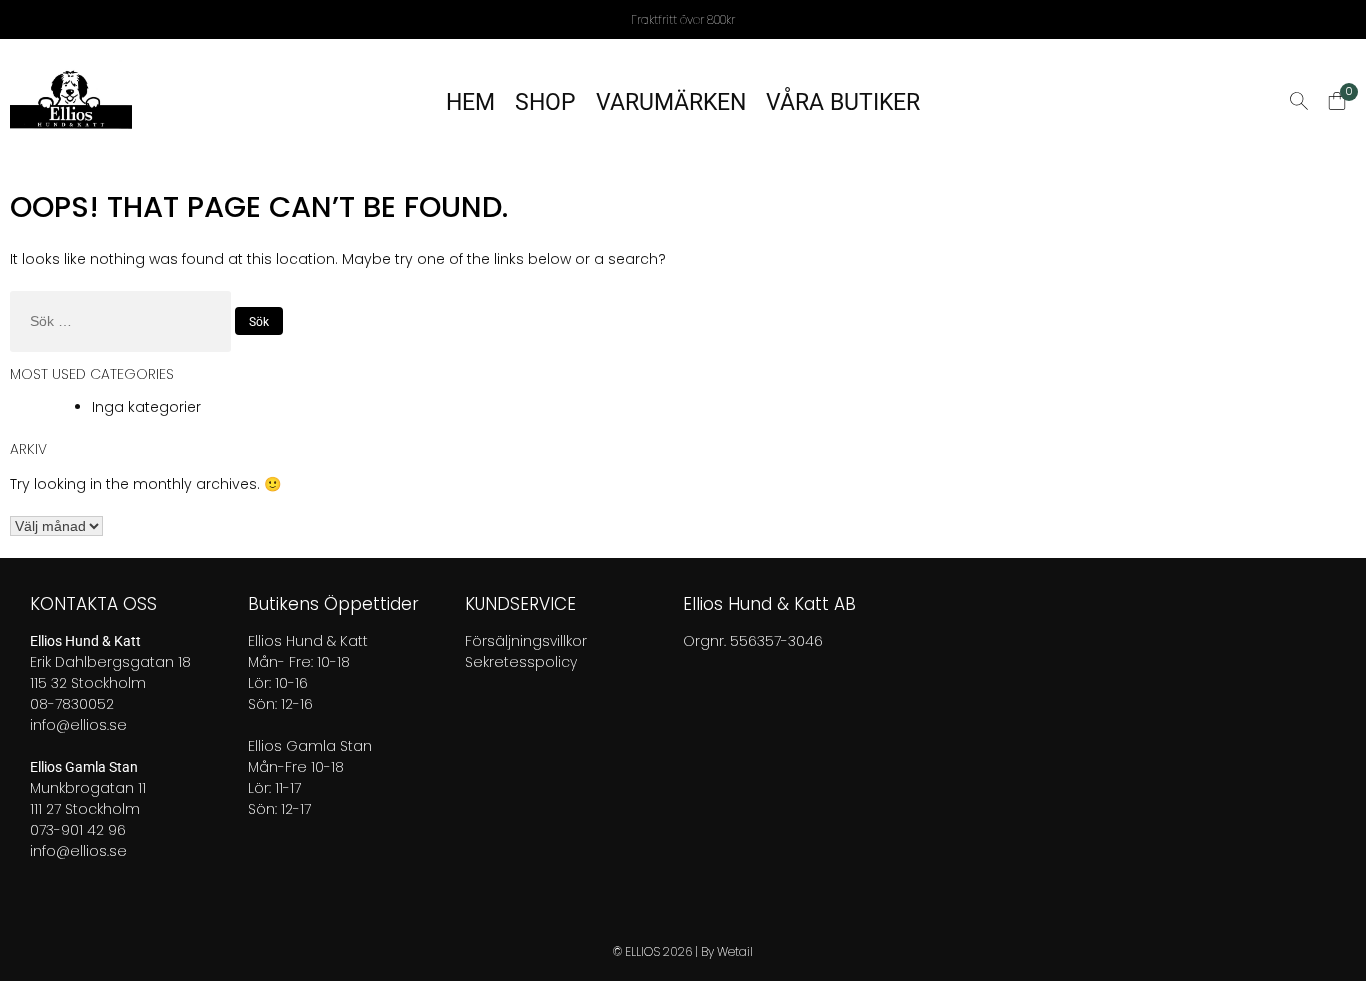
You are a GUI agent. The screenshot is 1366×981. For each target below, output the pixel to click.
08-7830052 (72, 704)
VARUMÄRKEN (671, 102)
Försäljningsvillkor (526, 641)
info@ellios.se (78, 725)
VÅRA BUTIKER (843, 102)
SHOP (545, 102)
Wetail (735, 951)
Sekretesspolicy (521, 662)
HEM (470, 102)
